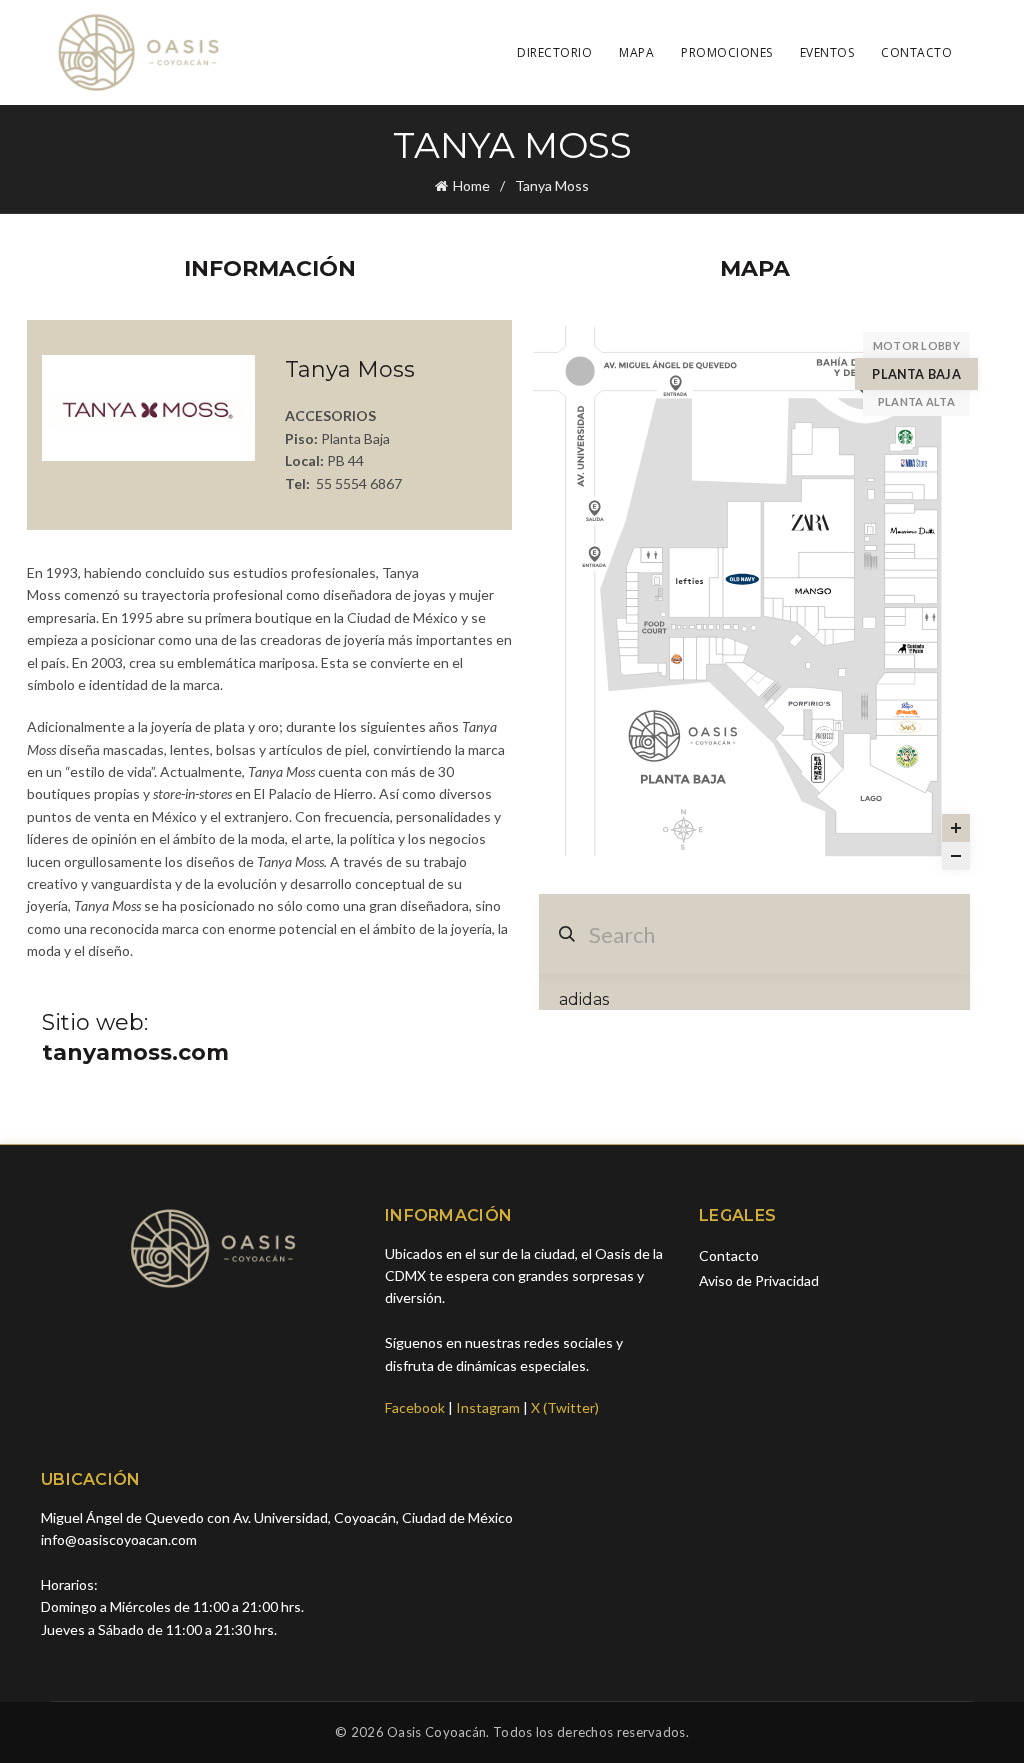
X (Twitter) (565, 1407)
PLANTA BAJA (916, 373)
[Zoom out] (956, 856)
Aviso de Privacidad (759, 1280)
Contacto (729, 1255)
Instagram (488, 1407)
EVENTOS (827, 52)
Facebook (415, 1407)
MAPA (636, 52)
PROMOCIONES (727, 52)
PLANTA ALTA (916, 401)
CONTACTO (916, 52)
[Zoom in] (956, 828)
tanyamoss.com (135, 1052)
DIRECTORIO (554, 52)
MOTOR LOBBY (916, 345)
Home (471, 185)
